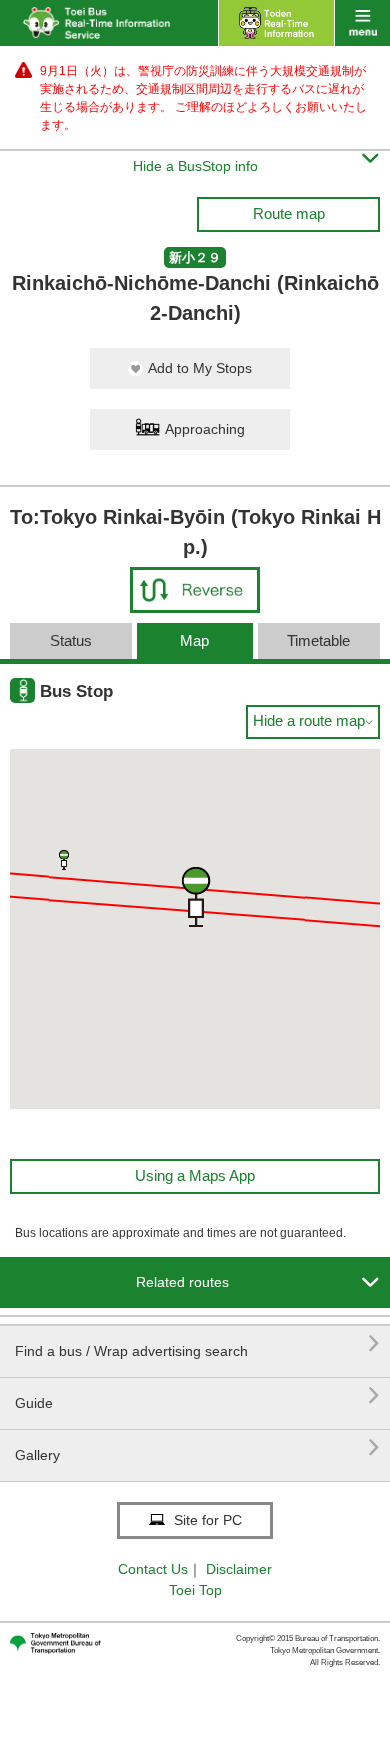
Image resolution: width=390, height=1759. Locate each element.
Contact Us (153, 1569)
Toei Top (195, 1590)
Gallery (197, 1447)
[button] (64, 860)
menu (362, 23)
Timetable (318, 640)
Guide (197, 1395)
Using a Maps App (195, 1175)
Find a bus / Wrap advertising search (197, 1343)
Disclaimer (239, 1569)
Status (71, 640)
